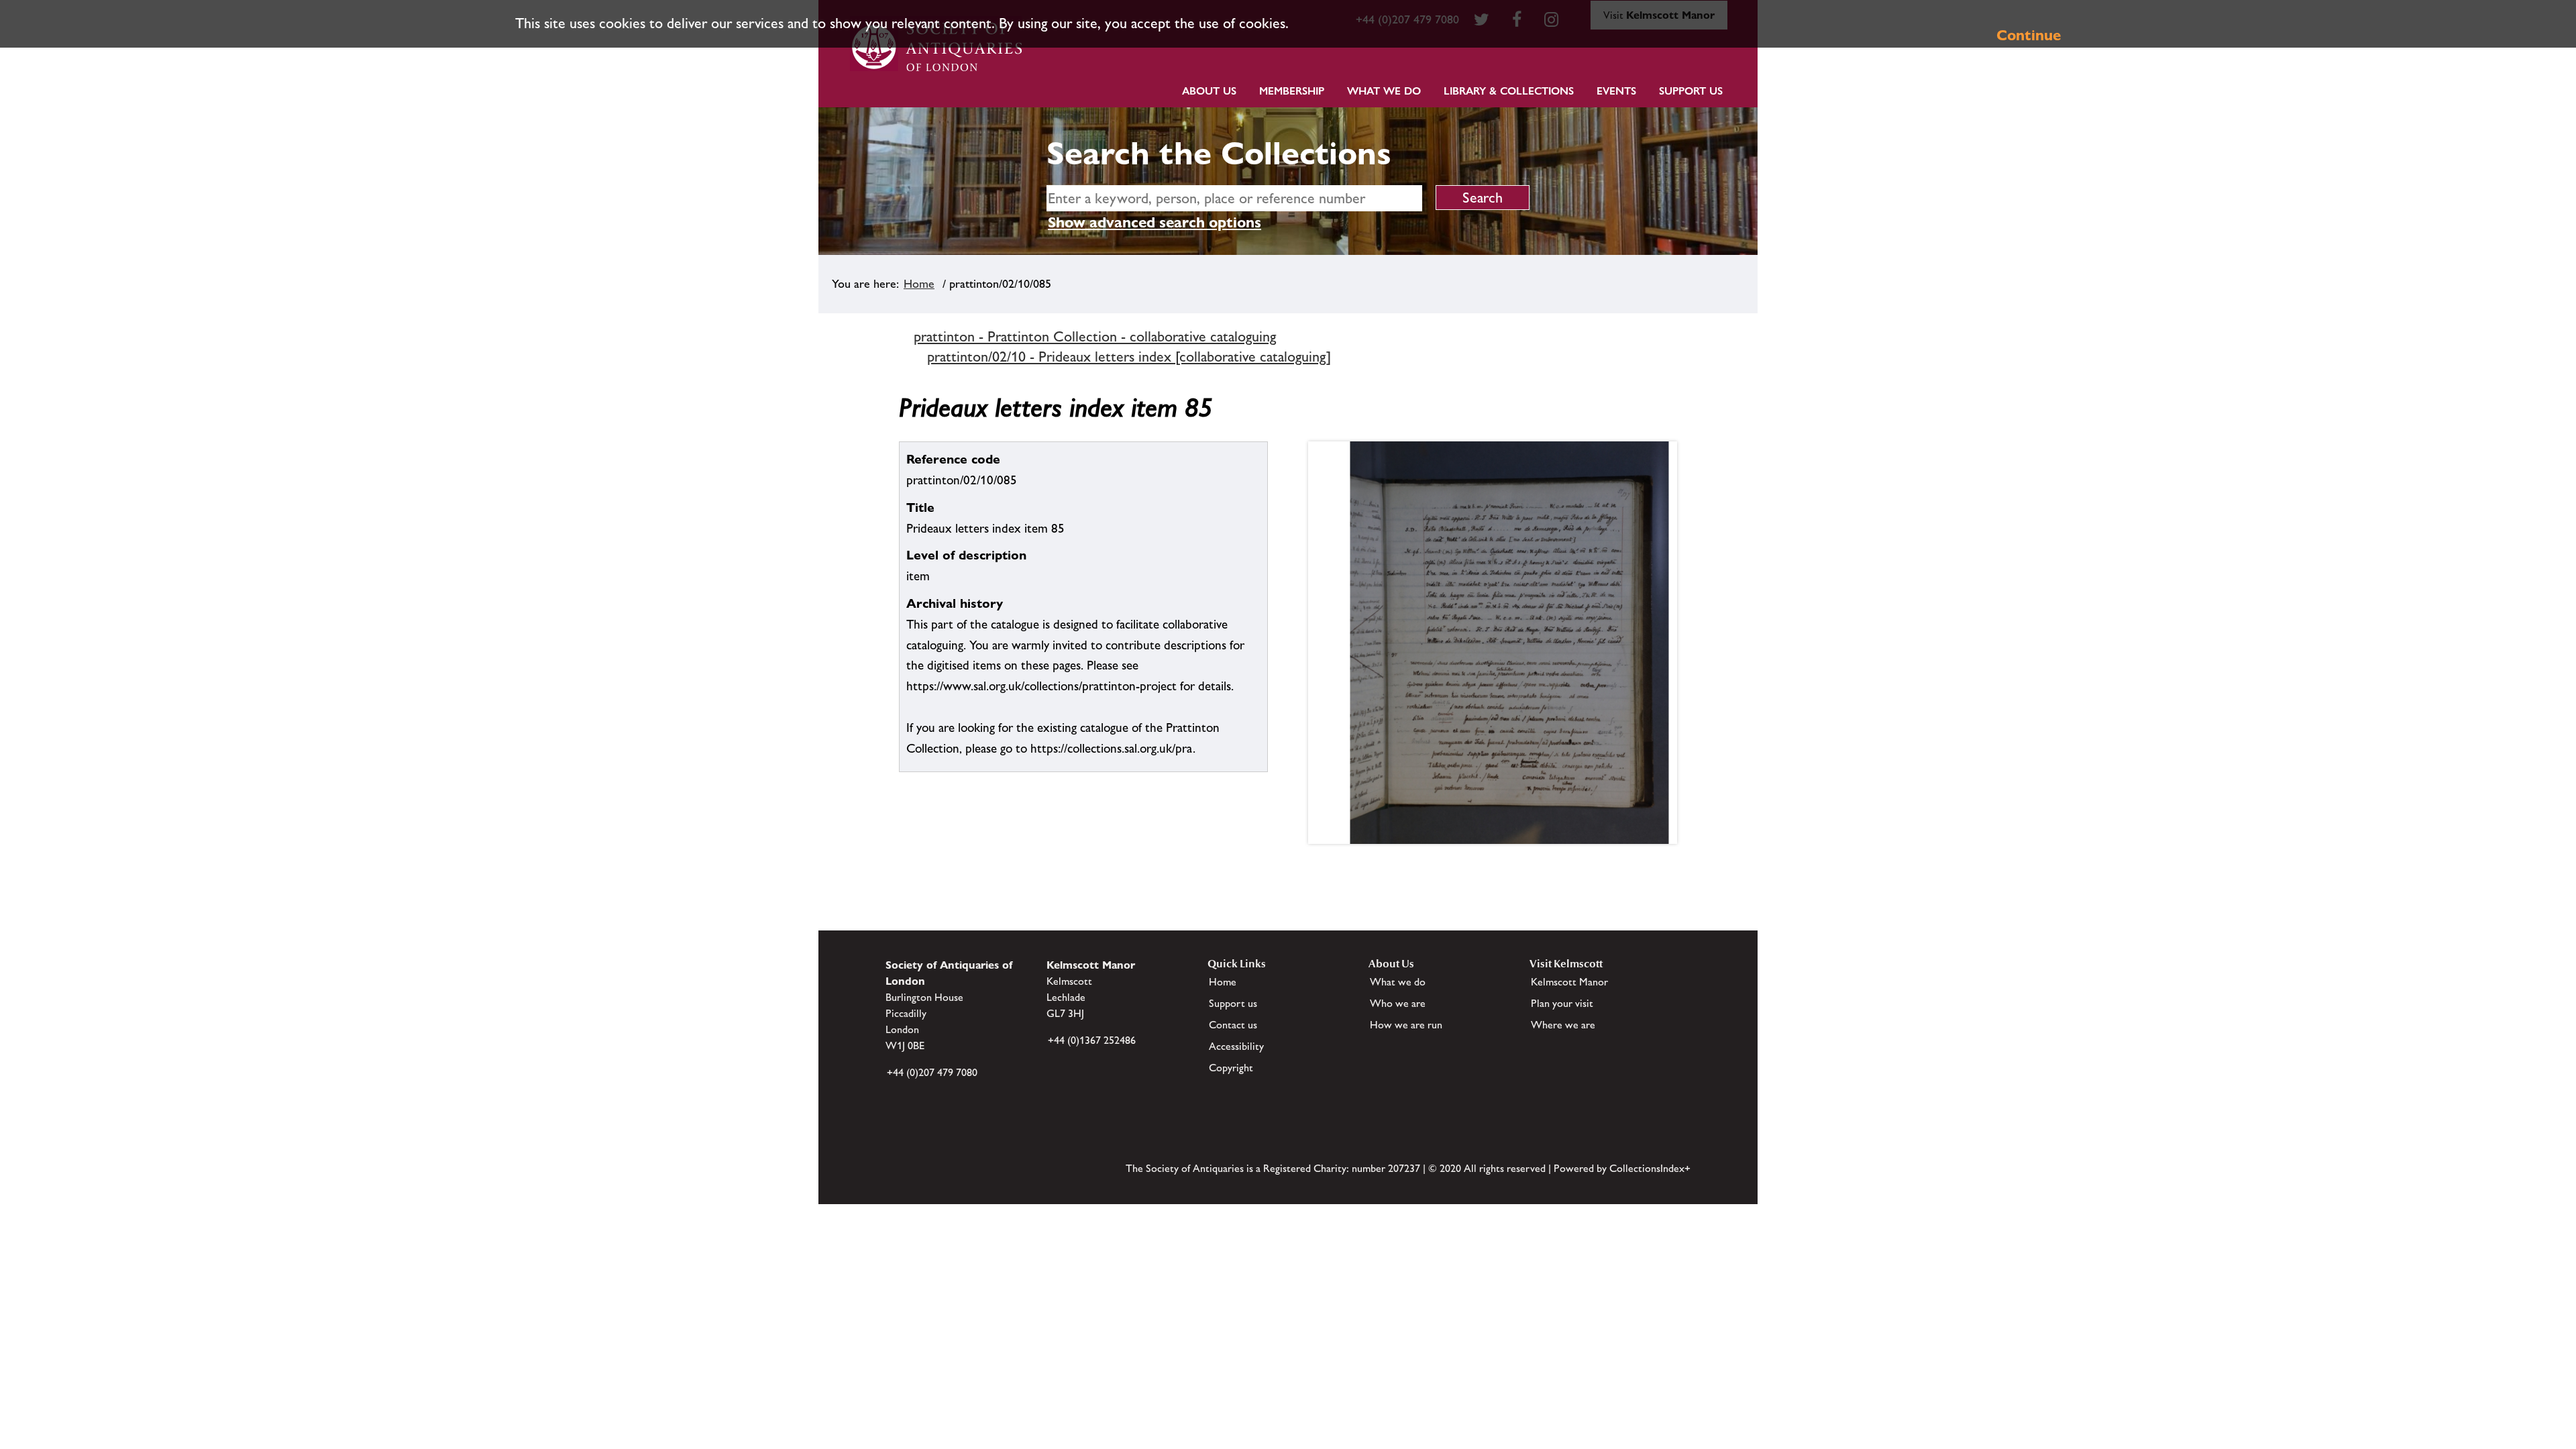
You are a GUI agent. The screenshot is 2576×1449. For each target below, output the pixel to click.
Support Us (1691, 91)
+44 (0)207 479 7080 (932, 1072)
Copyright (1231, 1068)
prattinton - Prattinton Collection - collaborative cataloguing (1095, 336)
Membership (1292, 91)
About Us (1209, 91)
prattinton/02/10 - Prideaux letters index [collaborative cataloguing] (1129, 357)
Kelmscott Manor (1569, 982)
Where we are (1563, 1025)
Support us (1233, 1003)
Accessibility (1236, 1046)
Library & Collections (1509, 91)
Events (1616, 91)
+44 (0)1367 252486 (1092, 1040)
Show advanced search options (1155, 222)
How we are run (1406, 1025)
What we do (1384, 91)
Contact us (1233, 1025)
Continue (2029, 35)
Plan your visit (1562, 1003)
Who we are (1398, 1003)
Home (919, 284)
